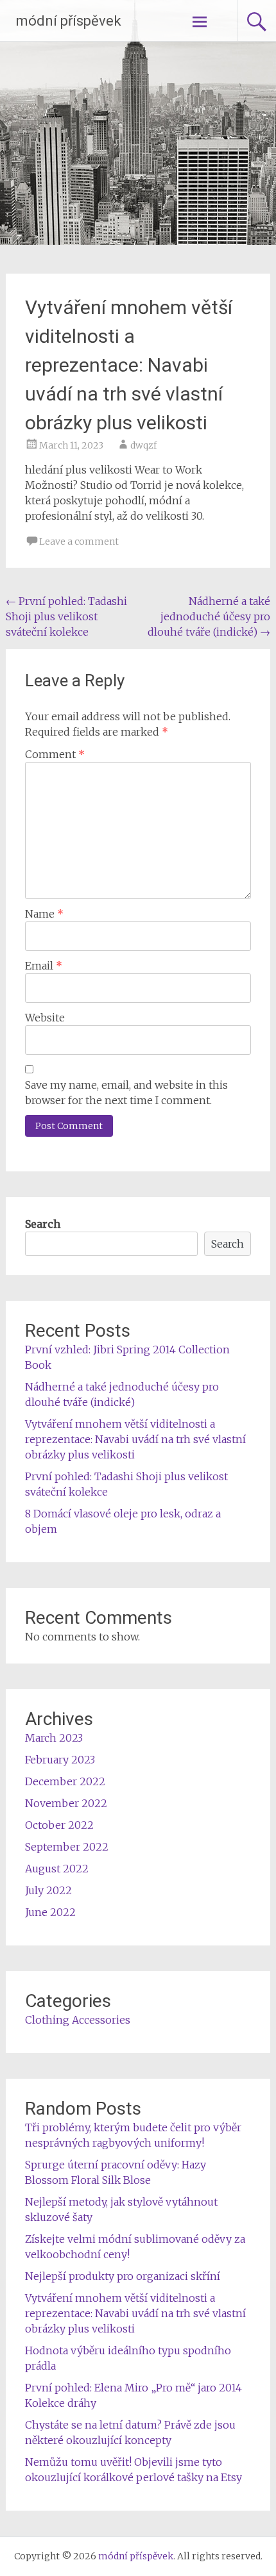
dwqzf (143, 445)
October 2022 (59, 1825)
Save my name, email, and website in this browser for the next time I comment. (126, 1093)
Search (43, 1224)
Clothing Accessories (78, 2020)
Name (44, 914)
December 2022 (65, 1781)
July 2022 (48, 1890)
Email (44, 966)
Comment (55, 754)
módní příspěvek (69, 21)
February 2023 (60, 1760)
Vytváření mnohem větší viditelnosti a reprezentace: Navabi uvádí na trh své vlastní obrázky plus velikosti (135, 1439)
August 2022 (57, 1869)
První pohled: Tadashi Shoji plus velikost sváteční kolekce (66, 616)
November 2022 (66, 1803)
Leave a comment (79, 541)
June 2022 (50, 1912)
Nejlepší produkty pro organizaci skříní (123, 2276)
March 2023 (54, 1738)
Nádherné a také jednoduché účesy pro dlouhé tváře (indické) (209, 616)
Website (45, 1018)
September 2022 (67, 1847)
